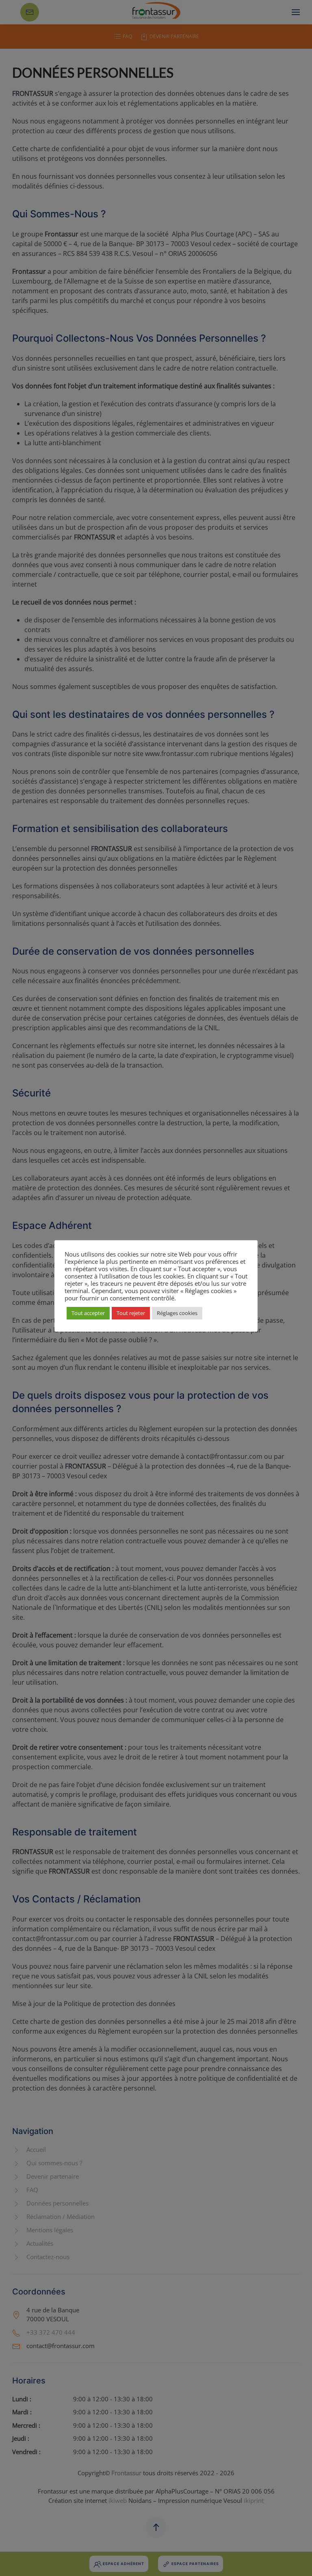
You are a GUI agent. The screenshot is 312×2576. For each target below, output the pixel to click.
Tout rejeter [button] (131, 1313)
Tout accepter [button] (88, 1313)
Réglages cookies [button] (177, 1313)
